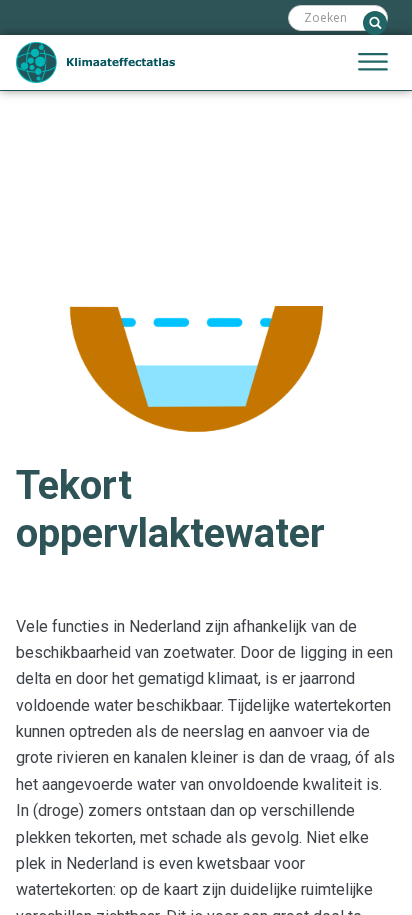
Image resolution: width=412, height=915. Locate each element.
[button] (373, 63)
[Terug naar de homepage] (96, 62)
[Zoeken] (375, 23)
